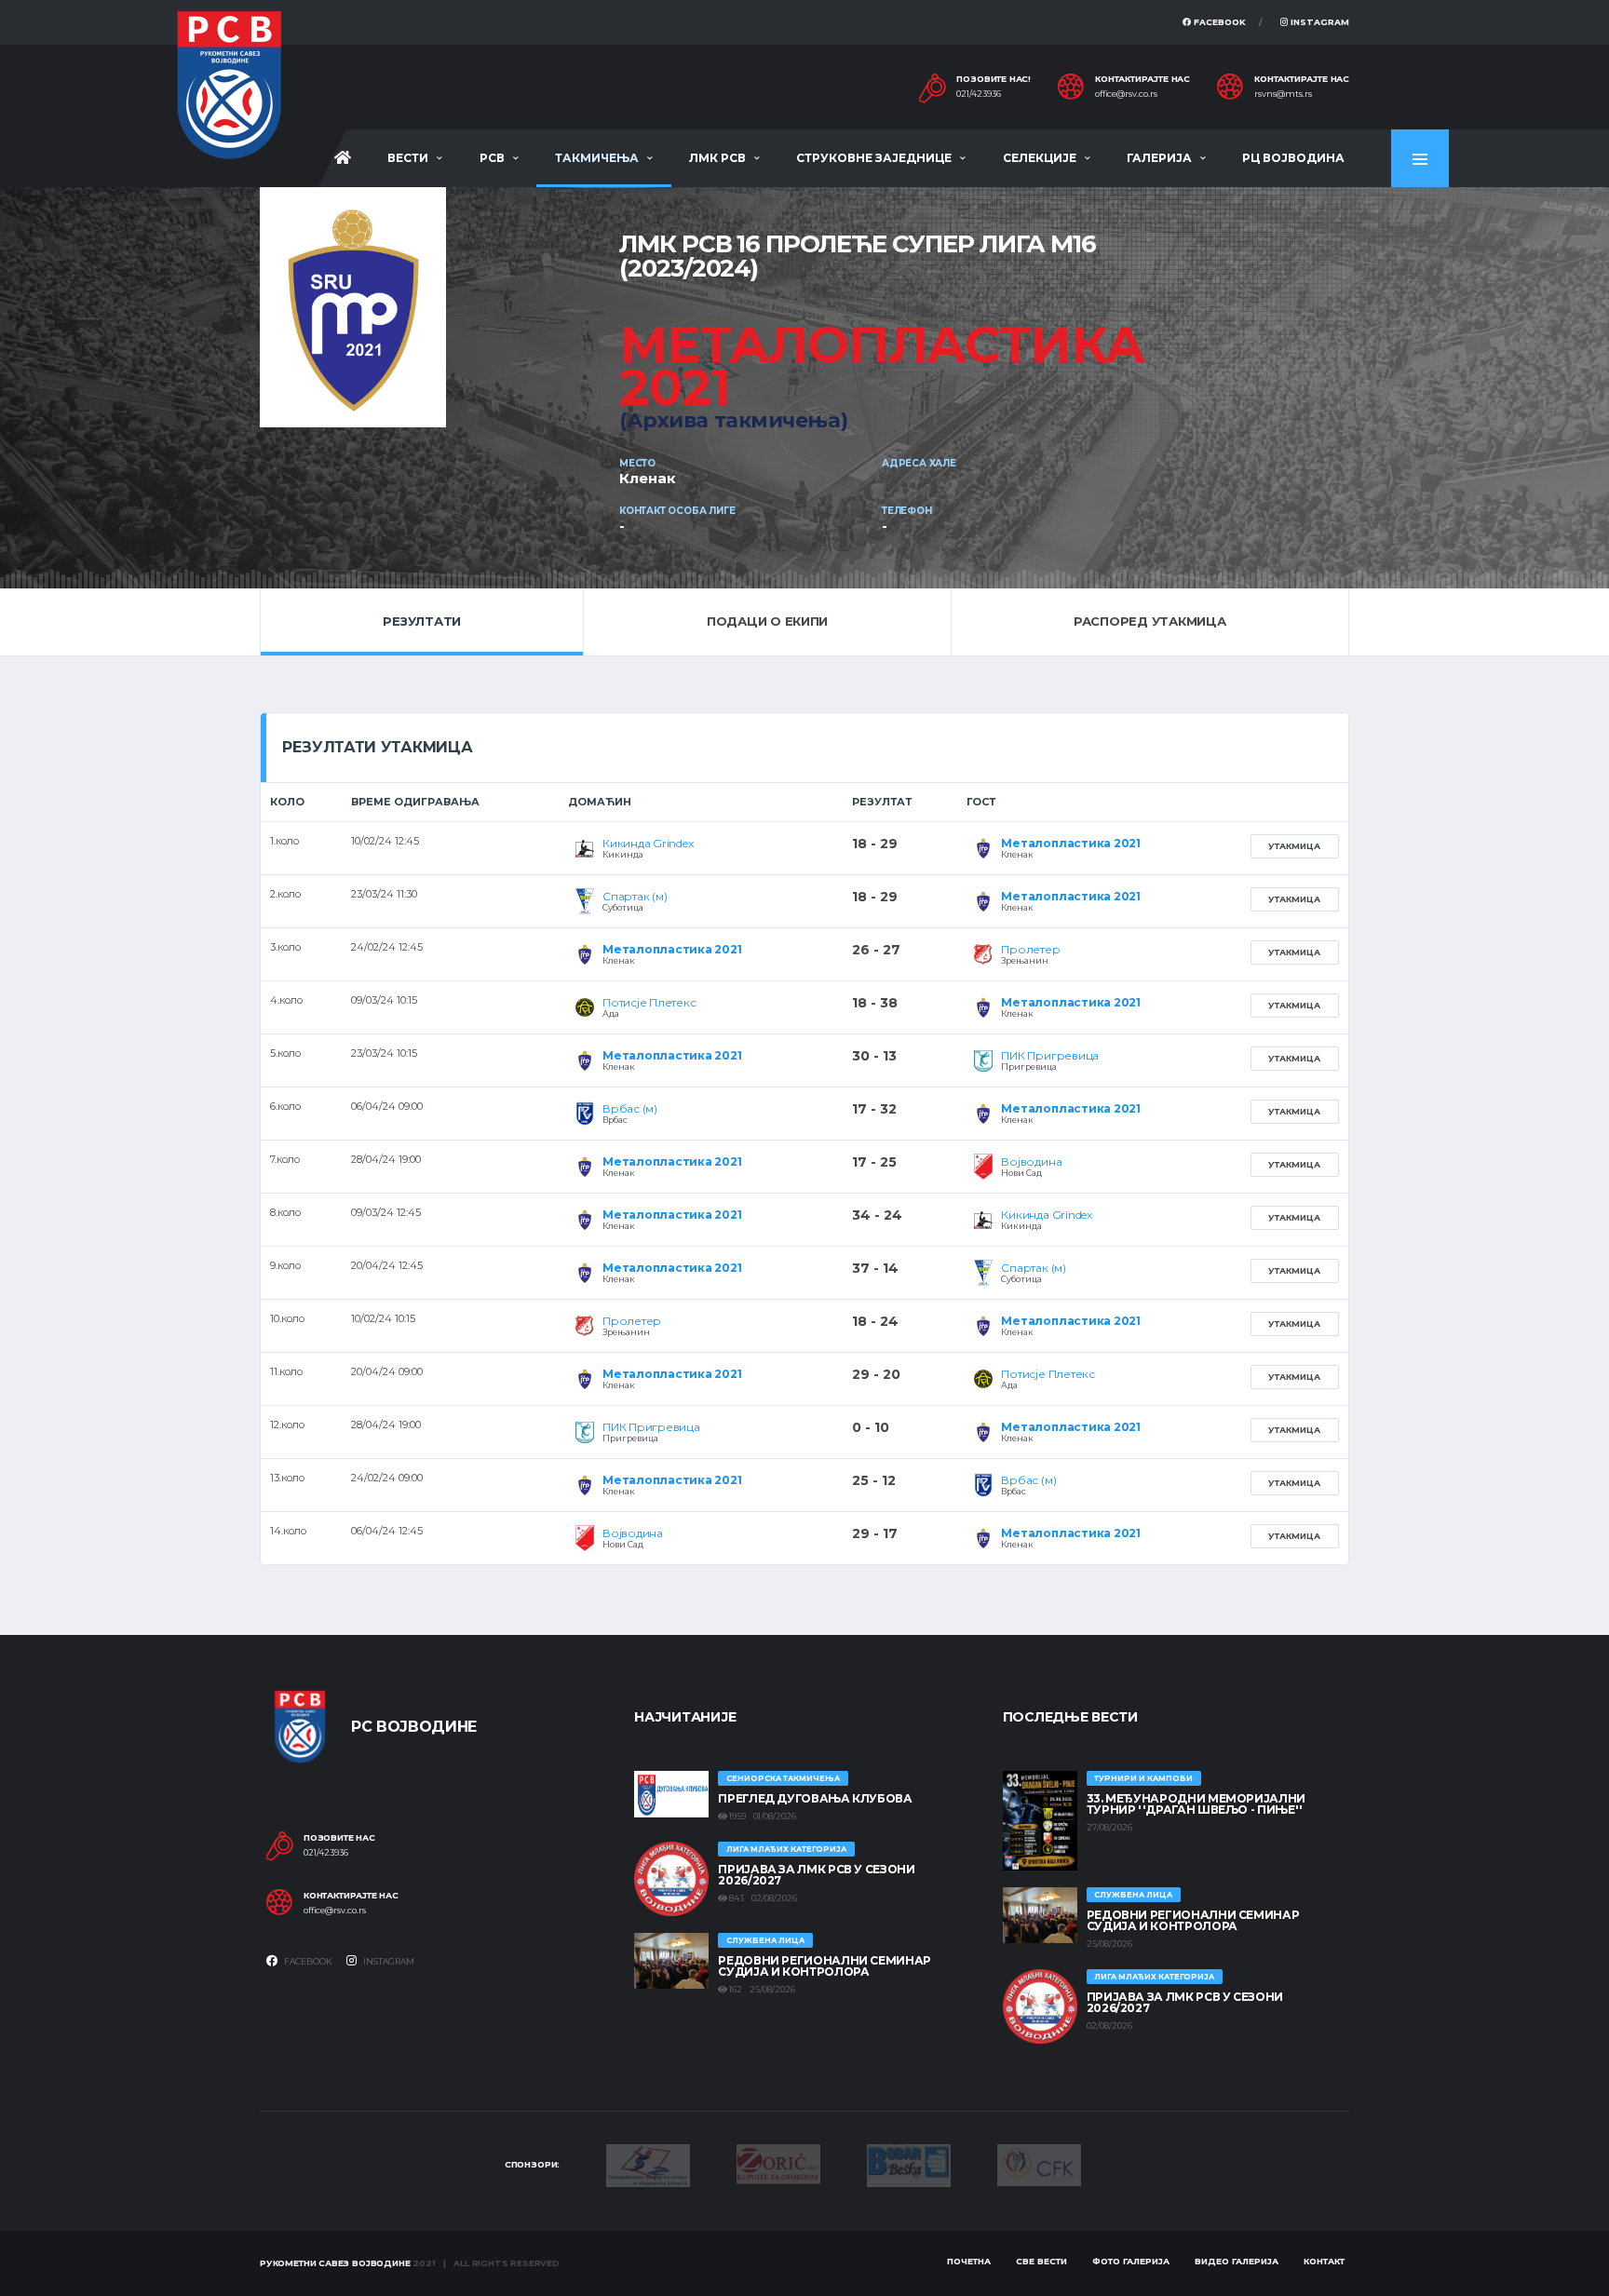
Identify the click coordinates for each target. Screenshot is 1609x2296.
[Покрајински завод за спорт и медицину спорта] (648, 2164)
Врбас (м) (630, 1108)
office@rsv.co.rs (1126, 94)
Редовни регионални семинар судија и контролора (825, 1966)
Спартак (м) (635, 896)
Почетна (969, 2261)
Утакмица (1294, 846)
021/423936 (979, 94)
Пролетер (1030, 949)
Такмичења (597, 158)
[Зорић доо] (778, 2163)
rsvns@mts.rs (1283, 94)
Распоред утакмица (1150, 621)
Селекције (1040, 158)
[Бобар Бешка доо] (909, 2164)
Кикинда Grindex (648, 843)
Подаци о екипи (767, 621)
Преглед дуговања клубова (815, 1798)
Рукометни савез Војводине (335, 2263)
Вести (408, 158)
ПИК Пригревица (1050, 1055)
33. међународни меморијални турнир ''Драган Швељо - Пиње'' (1196, 1804)
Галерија (1159, 158)
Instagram (1318, 22)
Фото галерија (1131, 2261)
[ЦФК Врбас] (1039, 2164)
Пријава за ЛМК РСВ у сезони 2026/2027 (816, 1875)
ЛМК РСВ (717, 158)
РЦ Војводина (1293, 158)
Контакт (1324, 2261)
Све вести (1041, 2261)
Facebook (1218, 22)
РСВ (492, 158)
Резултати (422, 621)
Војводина (1031, 1162)
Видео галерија (1237, 2261)
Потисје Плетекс (649, 1002)
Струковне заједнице (874, 158)
